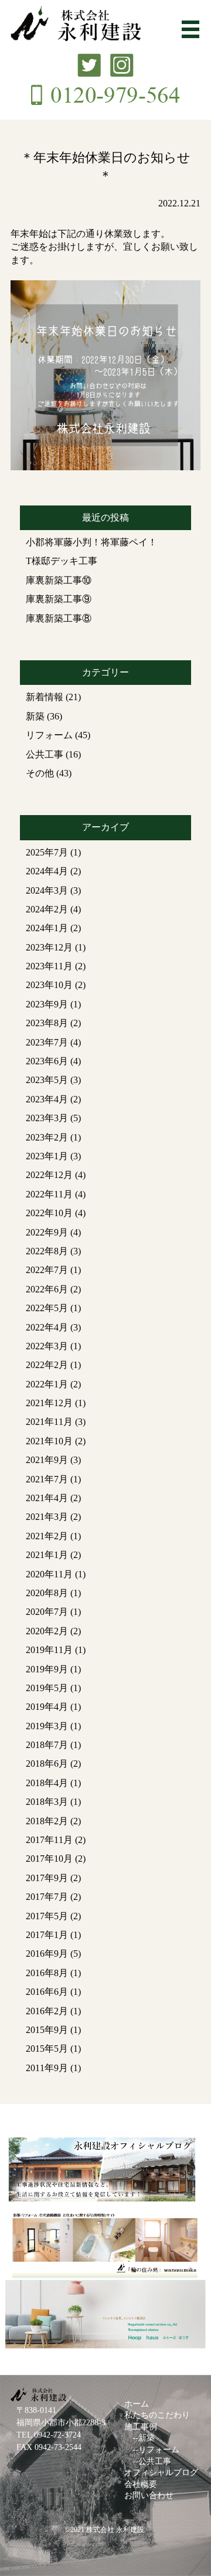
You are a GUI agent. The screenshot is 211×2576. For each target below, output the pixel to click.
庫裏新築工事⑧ (59, 618)
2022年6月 (47, 1289)
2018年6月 (47, 1764)
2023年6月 (47, 1061)
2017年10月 (49, 1859)
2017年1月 (47, 1935)
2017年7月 (47, 1897)
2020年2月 (47, 1631)
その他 (40, 773)
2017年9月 (47, 1878)
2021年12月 (49, 1403)
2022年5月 (47, 1308)
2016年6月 (47, 1992)
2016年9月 (47, 1954)
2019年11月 (49, 1650)
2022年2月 (47, 1365)
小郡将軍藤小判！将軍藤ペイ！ (91, 542)
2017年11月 (49, 1840)
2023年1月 (47, 1156)
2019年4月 (47, 1707)
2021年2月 (47, 1536)
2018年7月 (47, 1745)
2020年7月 (47, 1612)
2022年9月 (47, 1232)
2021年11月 (49, 1422)
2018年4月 (47, 1783)
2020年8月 (47, 1593)
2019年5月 (47, 1688)
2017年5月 (47, 1916)
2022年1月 (47, 1384)
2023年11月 (49, 966)
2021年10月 (49, 1441)
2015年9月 (47, 2030)
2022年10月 (49, 1213)
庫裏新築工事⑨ (59, 599)
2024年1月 (47, 928)
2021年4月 (47, 1498)
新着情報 (45, 697)
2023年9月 (47, 1004)
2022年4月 (47, 1327)
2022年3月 (47, 1346)
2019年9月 (47, 1669)
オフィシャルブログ (161, 2473)
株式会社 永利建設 (115, 2530)
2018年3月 (47, 1802)
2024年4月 (47, 871)
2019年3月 (47, 1726)
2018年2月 (47, 1821)
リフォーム (49, 735)
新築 (35, 716)
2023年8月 (47, 1023)
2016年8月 (47, 1973)
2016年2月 (47, 2011)
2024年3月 (47, 890)
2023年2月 (47, 1137)
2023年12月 (49, 947)
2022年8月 (47, 1251)
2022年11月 (49, 1194)
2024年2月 (47, 909)
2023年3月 (47, 1118)
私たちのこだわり (157, 2415)
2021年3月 (47, 1517)
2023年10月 (49, 985)
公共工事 (45, 754)
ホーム (137, 2404)
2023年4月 (47, 1099)
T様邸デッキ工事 (62, 561)
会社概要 (141, 2484)
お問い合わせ (149, 2495)
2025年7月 (47, 852)
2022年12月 (49, 1175)
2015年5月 (47, 2049)
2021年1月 (47, 1555)
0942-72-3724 (57, 2435)
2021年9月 (47, 1460)
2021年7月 (47, 1479)
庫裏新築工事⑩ (59, 580)
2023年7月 (47, 1042)
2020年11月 (49, 1574)
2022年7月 (47, 1270)
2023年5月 (47, 1080)
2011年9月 (47, 2068)
